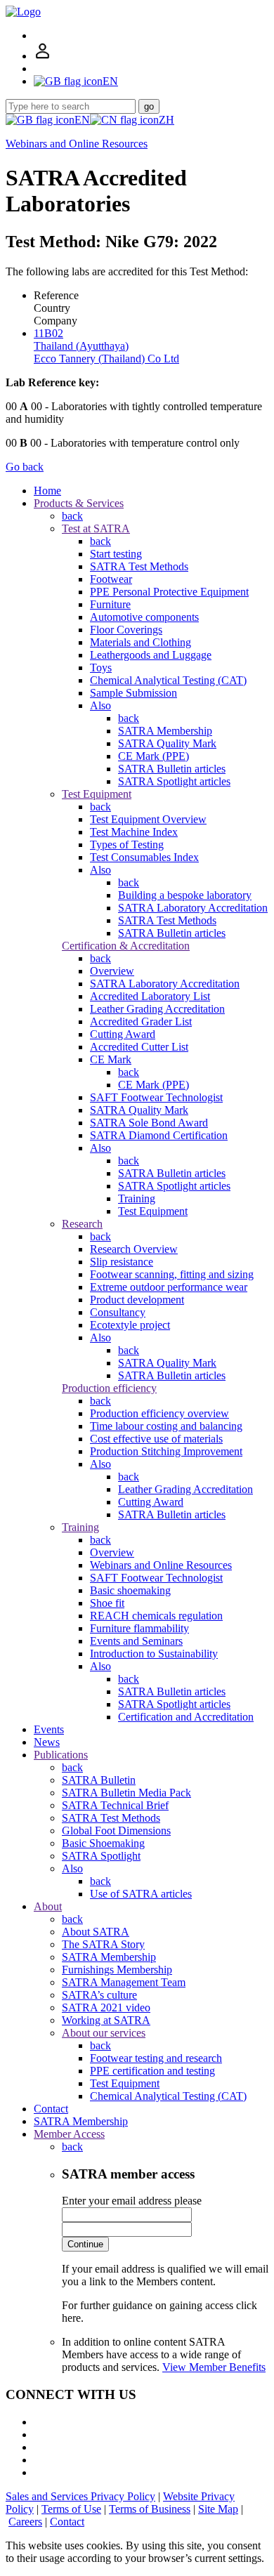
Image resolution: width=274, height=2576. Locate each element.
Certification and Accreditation (186, 1717)
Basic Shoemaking (103, 1843)
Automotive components (144, 617)
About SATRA (96, 1932)
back (72, 516)
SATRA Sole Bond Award (149, 1123)
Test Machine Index (134, 832)
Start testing (116, 554)
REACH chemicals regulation (156, 1616)
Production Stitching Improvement (166, 1451)
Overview (112, 971)
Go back (25, 467)
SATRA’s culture (99, 1995)
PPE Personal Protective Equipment (169, 592)
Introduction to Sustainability (154, 1654)
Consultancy (118, 1312)
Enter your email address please (132, 2201)
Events (49, 1729)
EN (82, 120)
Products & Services (79, 503)
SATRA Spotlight (101, 1856)
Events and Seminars (136, 1641)
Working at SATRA (106, 2020)
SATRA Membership (165, 731)
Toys (101, 668)
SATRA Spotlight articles (174, 781)
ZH (167, 120)
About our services (104, 2033)
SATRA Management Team (124, 1982)
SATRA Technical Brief (115, 1805)
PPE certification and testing (152, 2071)
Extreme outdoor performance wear (169, 1287)
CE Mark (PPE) (154, 756)
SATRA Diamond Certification (159, 1135)
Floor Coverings (126, 630)
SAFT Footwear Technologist (156, 1097)
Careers (25, 2522)
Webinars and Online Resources (77, 144)
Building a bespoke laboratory (185, 895)
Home (47, 491)
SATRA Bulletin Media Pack (126, 1793)
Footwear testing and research (156, 2058)
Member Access (69, 2134)
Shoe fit (107, 1603)
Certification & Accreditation (126, 946)
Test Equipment (97, 794)
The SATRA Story (103, 1944)
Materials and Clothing (141, 642)
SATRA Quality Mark (167, 743)
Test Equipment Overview (148, 819)
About (48, 1906)
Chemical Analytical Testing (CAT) (168, 680)
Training (137, 1198)
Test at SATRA (96, 528)
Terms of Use (71, 2509)
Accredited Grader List (141, 1021)
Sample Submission (133, 693)
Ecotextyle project (130, 1325)
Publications (61, 1755)
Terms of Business (150, 2509)
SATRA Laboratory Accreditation (193, 908)
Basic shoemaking (130, 1590)
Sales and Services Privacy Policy (80, 2496)
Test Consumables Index (144, 857)
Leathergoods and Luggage (151, 655)
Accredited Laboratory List (150, 996)
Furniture (110, 604)
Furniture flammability (139, 1628)
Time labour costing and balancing (166, 1426)
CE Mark (111, 1059)
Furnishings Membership (117, 1970)
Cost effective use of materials (156, 1439)
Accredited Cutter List (139, 1047)
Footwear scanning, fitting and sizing (172, 1274)
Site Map (218, 2509)
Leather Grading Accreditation (157, 1009)
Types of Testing (127, 845)
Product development (137, 1300)
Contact (51, 2109)
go (149, 106)
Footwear (111, 579)
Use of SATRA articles (141, 1894)
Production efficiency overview (159, 1413)
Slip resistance (122, 1262)
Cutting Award (123, 1034)
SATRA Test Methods (139, 566)
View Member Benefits (214, 2367)
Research (82, 1224)
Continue (85, 2244)
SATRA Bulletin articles (172, 769)
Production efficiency (109, 1388)
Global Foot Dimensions (116, 1831)
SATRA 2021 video (106, 2007)
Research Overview (134, 1249)
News (47, 1742)
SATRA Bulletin (99, 1780)
